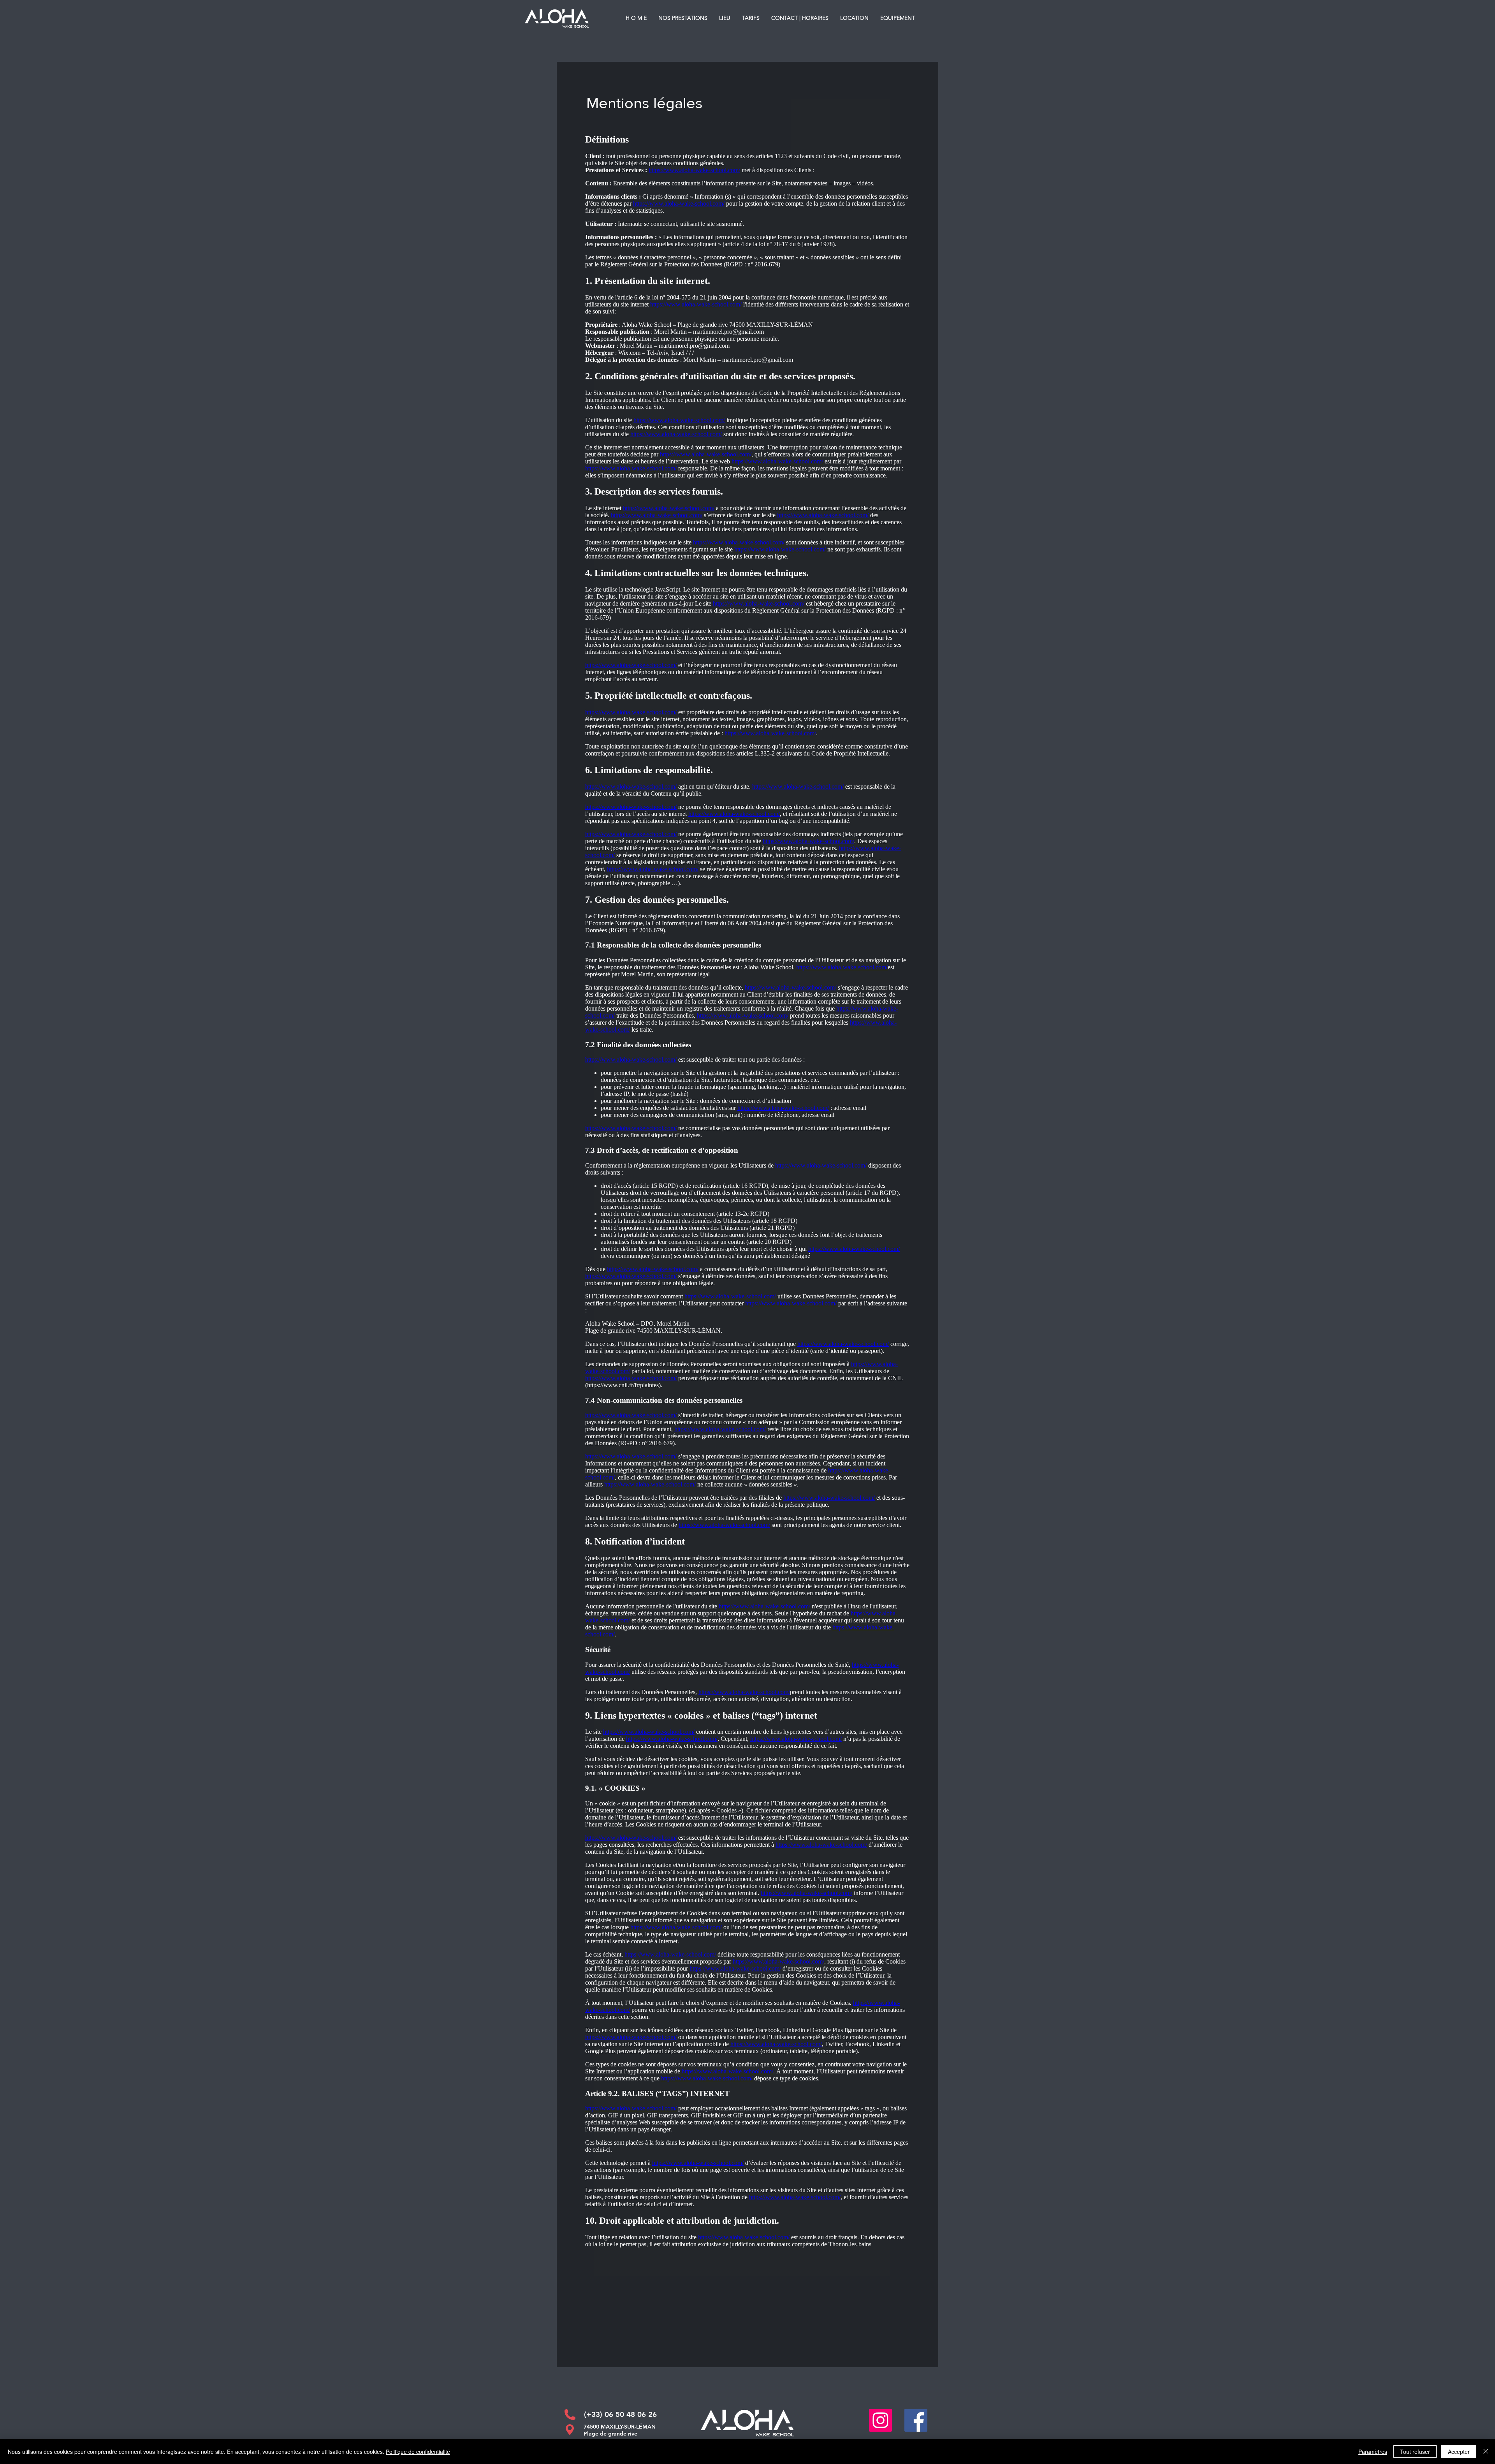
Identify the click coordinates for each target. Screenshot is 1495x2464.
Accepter (1459, 2452)
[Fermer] (1486, 2452)
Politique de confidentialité (418, 2452)
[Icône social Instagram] (880, 2420)
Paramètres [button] (1373, 2452)
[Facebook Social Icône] (916, 2420)
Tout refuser (1415, 2452)
